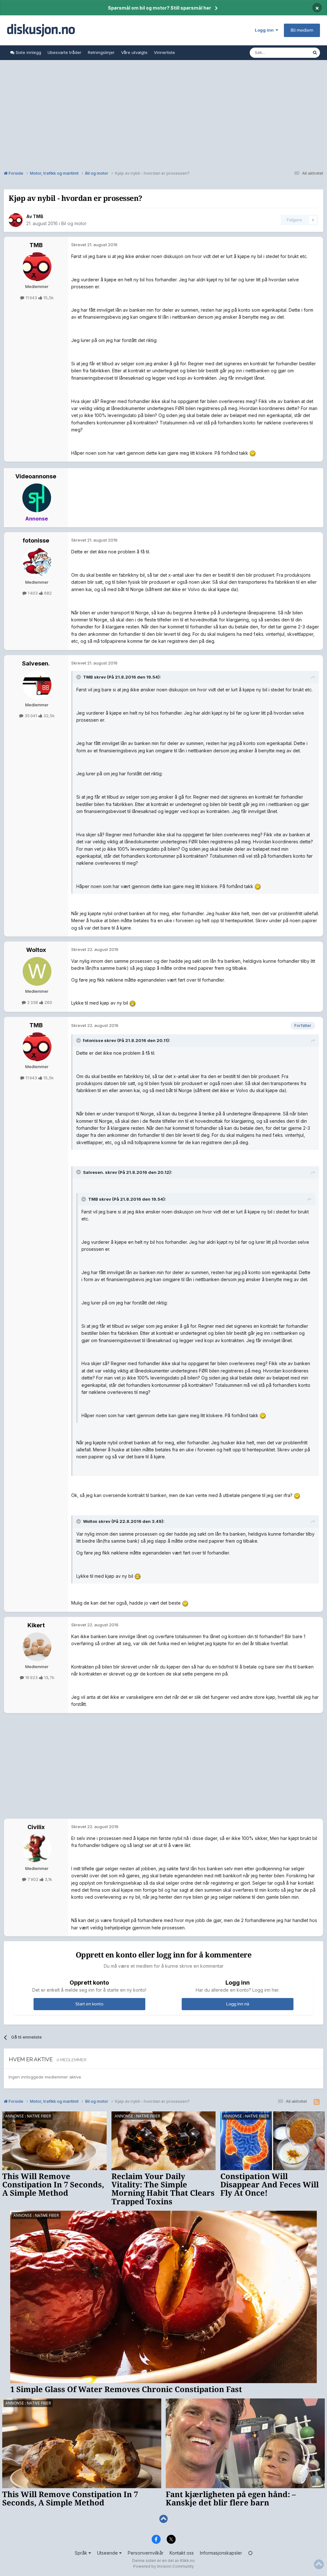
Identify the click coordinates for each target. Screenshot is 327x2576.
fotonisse (36, 540)
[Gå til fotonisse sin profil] (37, 562)
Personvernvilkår (146, 2553)
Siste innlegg (28, 52)
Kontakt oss (182, 2553)
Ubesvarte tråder (65, 52)
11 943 (31, 298)
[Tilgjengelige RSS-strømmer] (317, 2102)
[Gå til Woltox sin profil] (37, 971)
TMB (38, 216)
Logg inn (265, 30)
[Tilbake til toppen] (163, 2519)
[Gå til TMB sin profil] (16, 220)
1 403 (33, 593)
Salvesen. (36, 663)
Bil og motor (74, 223)
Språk (82, 2553)
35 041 (31, 716)
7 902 (33, 1879)
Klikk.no (187, 2561)
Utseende (108, 2553)
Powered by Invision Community (163, 2566)
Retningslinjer (101, 52)
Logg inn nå (238, 2004)
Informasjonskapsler (221, 2553)
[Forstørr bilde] (253, 453)
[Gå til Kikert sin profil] (37, 1647)
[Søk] (315, 53)
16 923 (31, 1677)
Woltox (36, 950)
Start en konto (89, 2004)
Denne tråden (291, 53)
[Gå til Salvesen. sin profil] (37, 685)
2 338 (33, 1002)
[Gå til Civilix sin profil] (37, 1849)
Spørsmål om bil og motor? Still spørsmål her (160, 8)
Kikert (36, 1625)
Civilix (36, 1827)
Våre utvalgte (134, 52)
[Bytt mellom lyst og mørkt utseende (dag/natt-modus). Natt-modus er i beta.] (250, 2553)
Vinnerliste (164, 52)
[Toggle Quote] (79, 677)
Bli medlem (302, 30)
